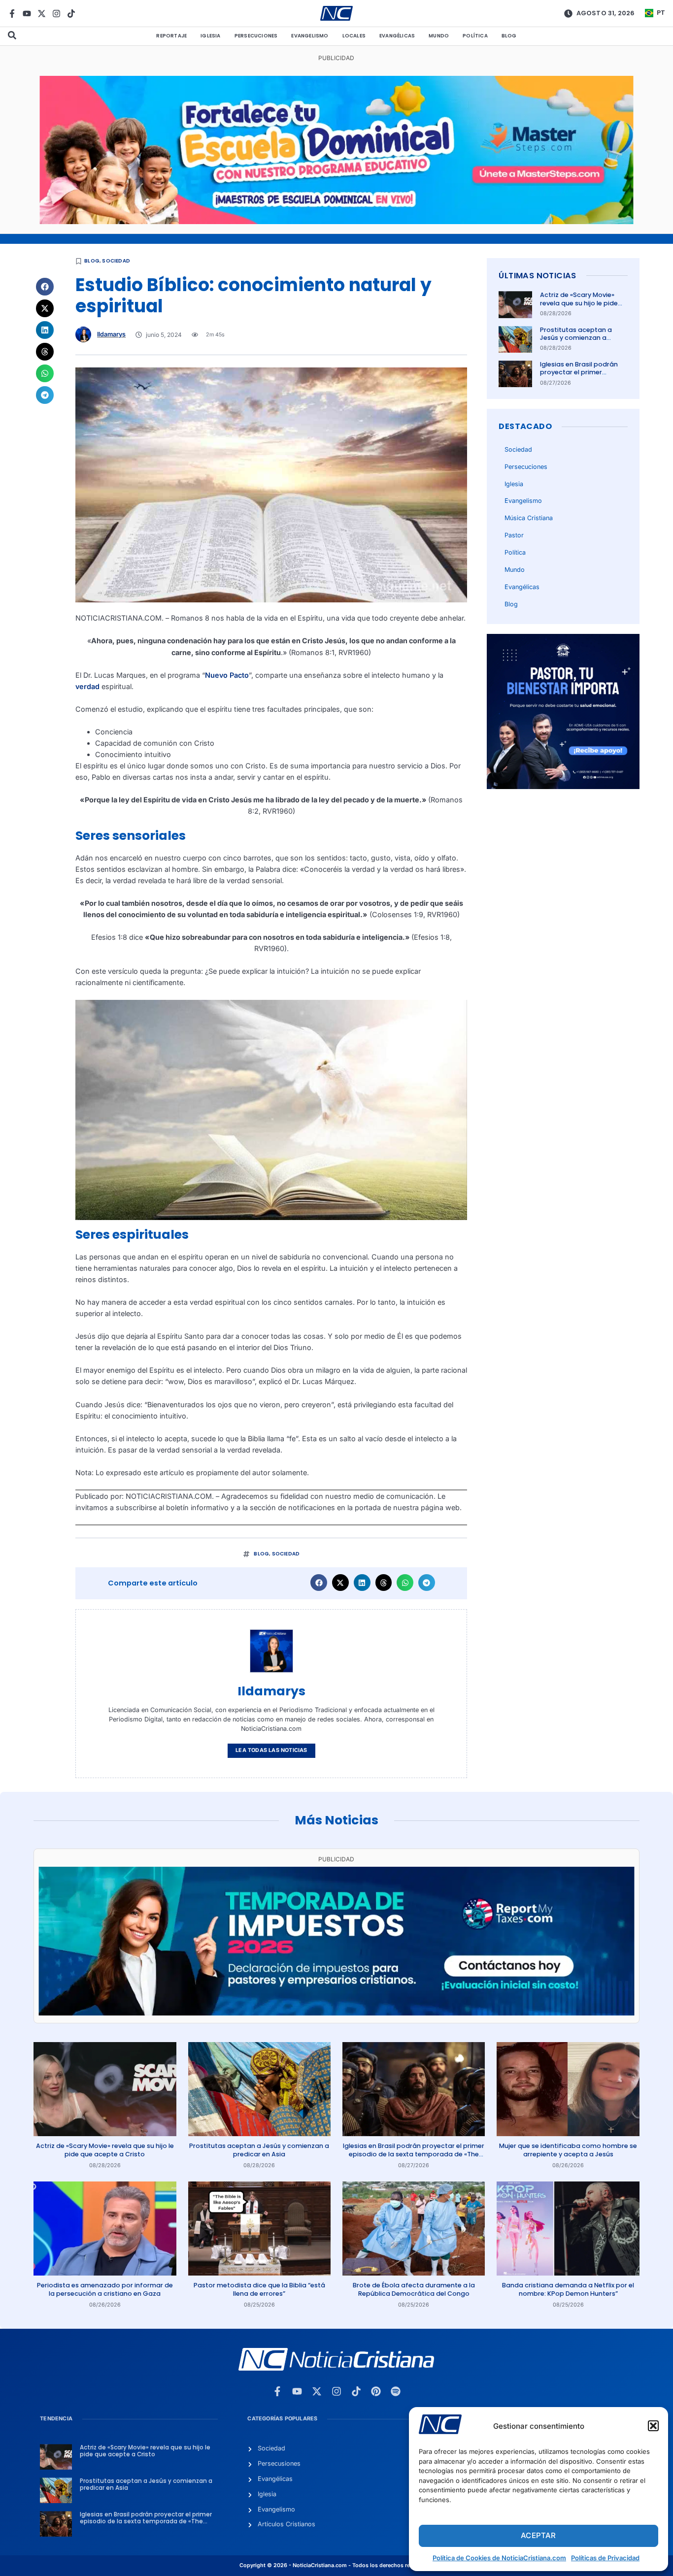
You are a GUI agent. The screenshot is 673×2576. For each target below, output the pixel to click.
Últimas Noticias (537, 276)
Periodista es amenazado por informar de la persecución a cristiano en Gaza (105, 2289)
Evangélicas (397, 36)
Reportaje (171, 36)
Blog (509, 36)
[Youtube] (27, 14)
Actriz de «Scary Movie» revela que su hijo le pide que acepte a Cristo (579, 303)
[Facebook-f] (12, 14)
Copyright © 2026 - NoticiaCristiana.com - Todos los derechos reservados (336, 2565)
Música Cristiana (529, 518)
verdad (87, 686)
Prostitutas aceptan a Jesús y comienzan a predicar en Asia (576, 338)
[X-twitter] (42, 14)
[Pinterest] (376, 2391)
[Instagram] (56, 14)
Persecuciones (256, 36)
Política (475, 36)
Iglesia (210, 36)
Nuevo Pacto (227, 675)
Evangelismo (310, 36)
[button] (653, 2426)
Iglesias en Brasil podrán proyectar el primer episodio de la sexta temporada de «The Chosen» (414, 2154)
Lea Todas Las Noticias (271, 1750)
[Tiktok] (71, 14)
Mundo (439, 36)
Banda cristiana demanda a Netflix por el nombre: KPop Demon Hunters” (568, 2289)
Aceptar (538, 2535)
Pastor (514, 535)
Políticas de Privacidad (605, 2558)
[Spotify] (396, 2391)
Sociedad (116, 261)
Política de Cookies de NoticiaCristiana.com (499, 2558)
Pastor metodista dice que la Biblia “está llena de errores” (259, 2289)
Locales (354, 36)
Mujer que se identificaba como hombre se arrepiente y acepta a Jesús (568, 2150)
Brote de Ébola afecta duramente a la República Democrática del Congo (414, 2289)
